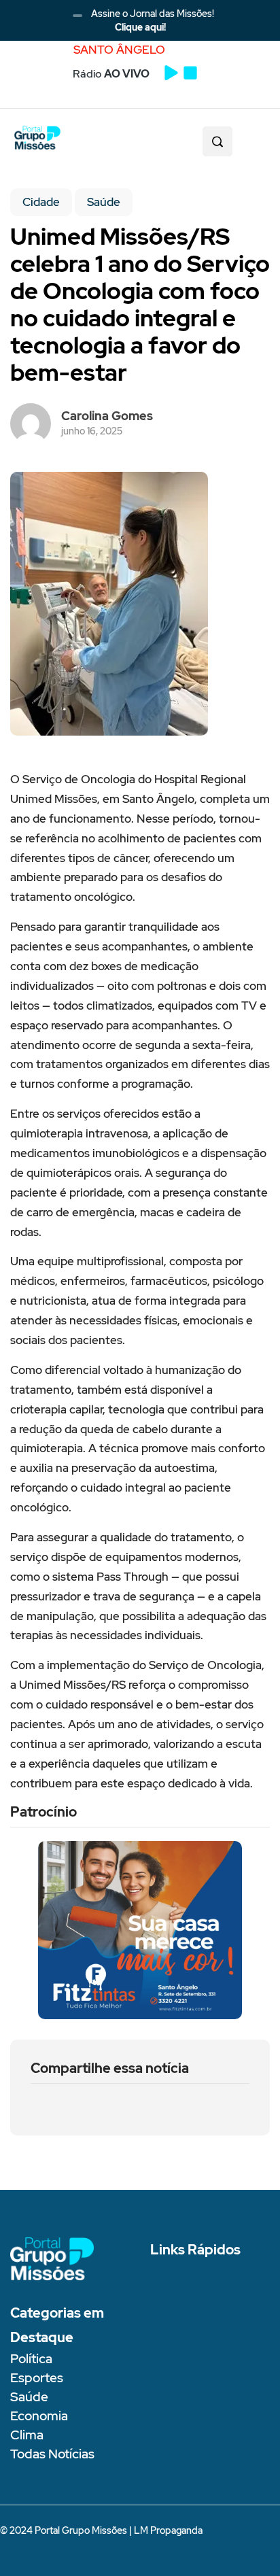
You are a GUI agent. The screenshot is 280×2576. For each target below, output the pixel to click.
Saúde (104, 202)
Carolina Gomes (107, 416)
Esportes (37, 2378)
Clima (27, 2435)
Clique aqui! (140, 27)
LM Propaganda (168, 2530)
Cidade (41, 202)
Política (31, 2359)
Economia (39, 2416)
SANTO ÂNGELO (119, 50)
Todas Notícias (52, 2454)
